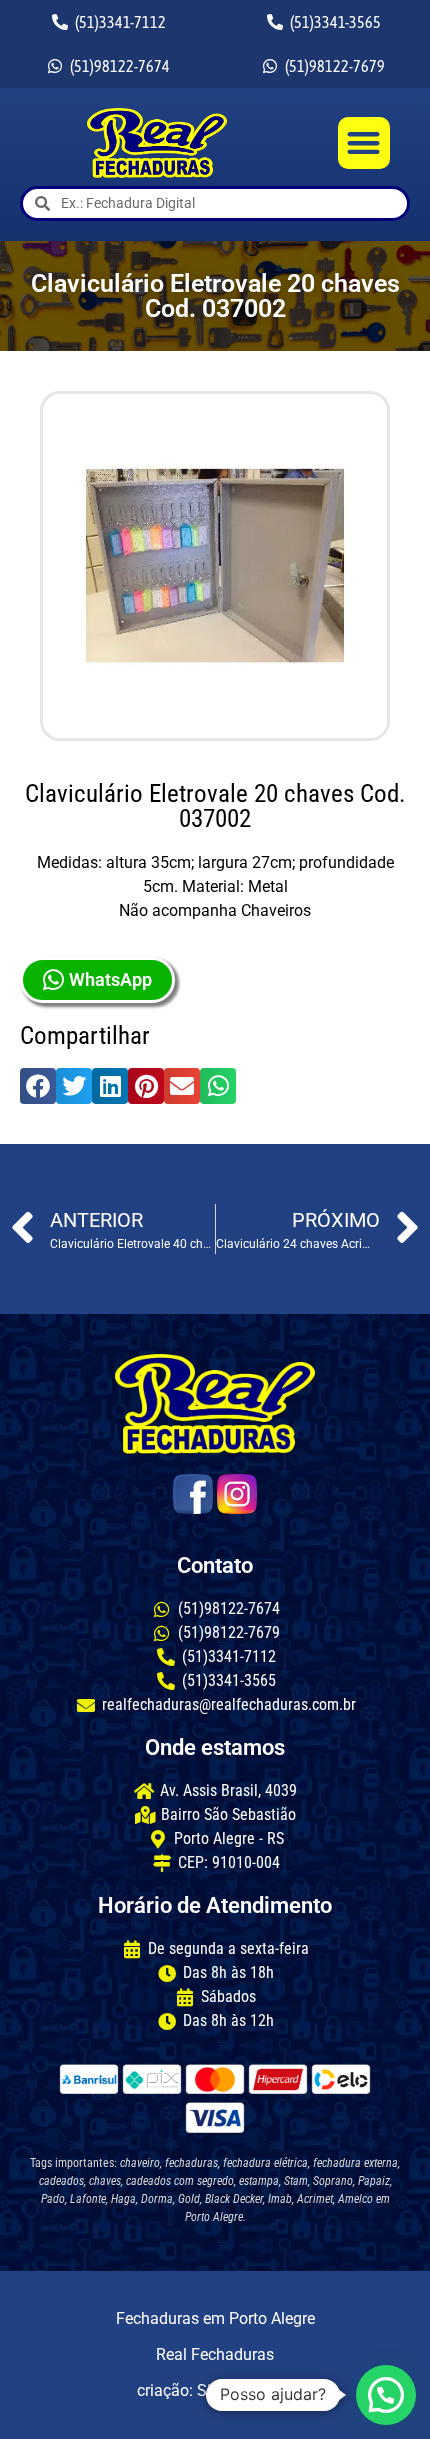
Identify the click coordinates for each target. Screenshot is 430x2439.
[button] (364, 143)
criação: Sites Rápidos (215, 2390)
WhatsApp (110, 979)
